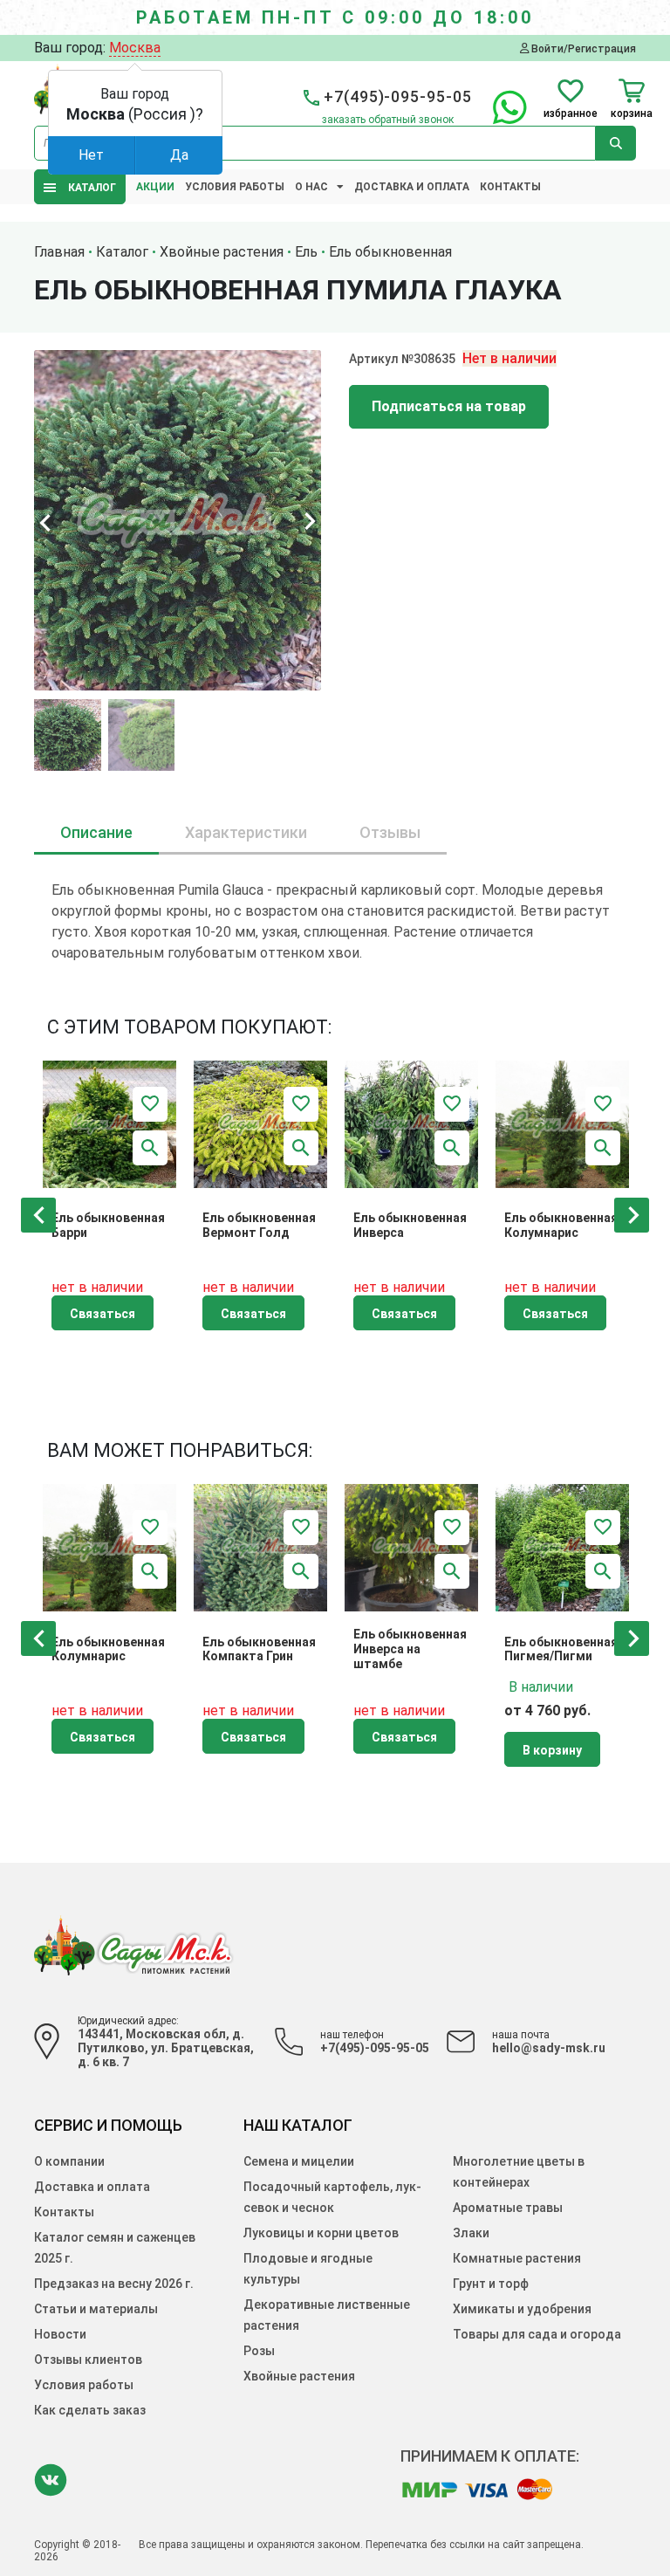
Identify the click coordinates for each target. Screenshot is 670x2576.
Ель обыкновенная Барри (108, 1225)
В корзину (552, 1750)
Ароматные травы (508, 2208)
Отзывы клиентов (88, 2360)
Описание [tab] (96, 832)
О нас (311, 187)
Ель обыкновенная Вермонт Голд (259, 1225)
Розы (259, 2351)
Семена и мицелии (299, 2161)
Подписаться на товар (449, 406)
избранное (571, 113)
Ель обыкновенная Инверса (410, 1225)
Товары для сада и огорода (537, 2334)
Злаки (471, 2233)
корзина (632, 113)
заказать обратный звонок (388, 120)
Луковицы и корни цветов (321, 2233)
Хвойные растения (299, 2376)
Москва (135, 48)
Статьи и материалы (96, 2309)
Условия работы (235, 187)
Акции (155, 187)
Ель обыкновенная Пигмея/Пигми (561, 1649)
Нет (91, 155)
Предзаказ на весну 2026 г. (114, 2284)
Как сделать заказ (90, 2410)
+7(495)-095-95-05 (375, 2048)
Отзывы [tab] (390, 832)
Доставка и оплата (412, 187)
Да (179, 155)
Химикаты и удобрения (522, 2309)
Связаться (103, 1314)
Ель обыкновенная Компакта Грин (259, 1649)
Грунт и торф (491, 2284)
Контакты (510, 187)
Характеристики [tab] (246, 832)
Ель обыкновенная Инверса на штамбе (410, 1649)
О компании (69, 2161)
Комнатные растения (517, 2258)
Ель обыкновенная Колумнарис (561, 1225)
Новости (60, 2334)
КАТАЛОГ (88, 188)
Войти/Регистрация (582, 48)
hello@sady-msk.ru (549, 2048)
